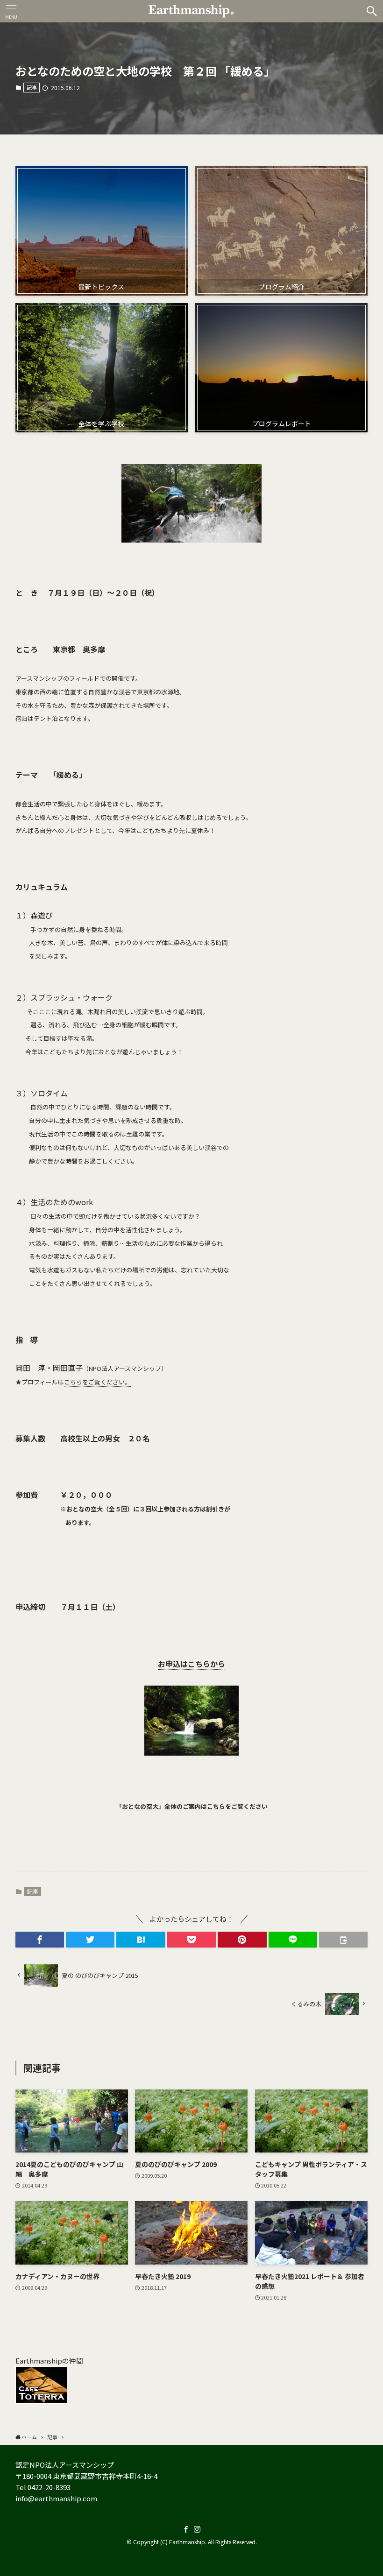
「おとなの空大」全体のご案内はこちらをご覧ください (192, 1806)
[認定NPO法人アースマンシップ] (191, 11)
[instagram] (197, 2529)
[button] (372, 11)
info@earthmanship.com (56, 2498)
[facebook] (186, 2529)
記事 (32, 87)
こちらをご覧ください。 (97, 1382)
